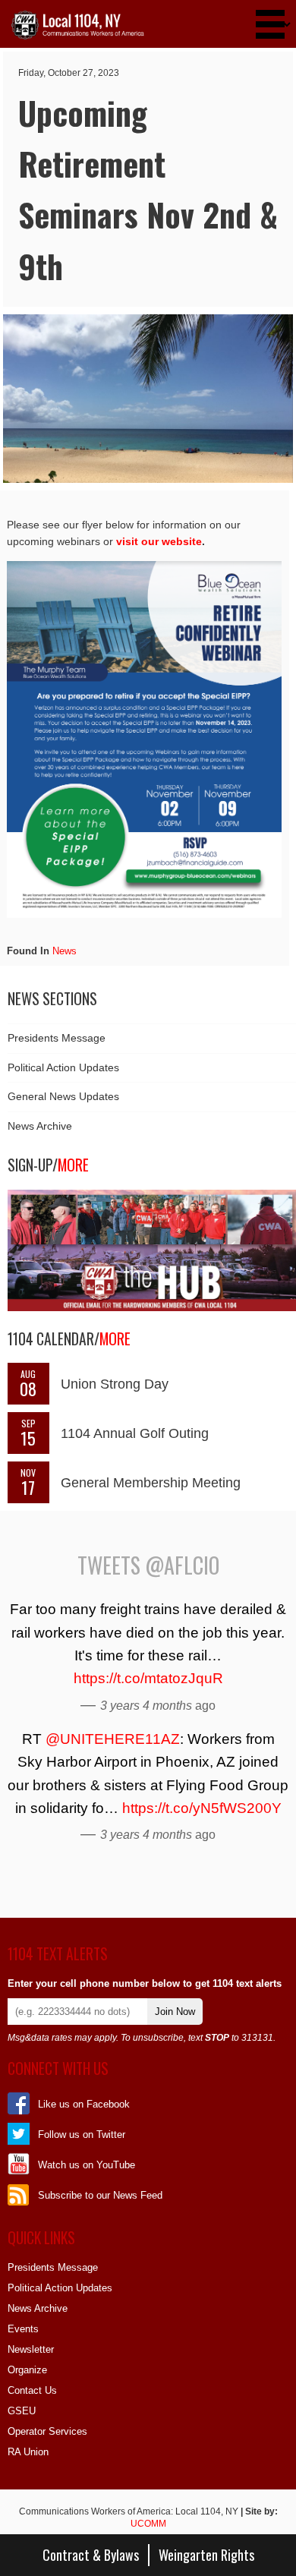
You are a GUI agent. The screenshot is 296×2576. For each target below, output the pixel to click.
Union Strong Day (115, 1384)
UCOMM (148, 2524)
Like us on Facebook (84, 2104)
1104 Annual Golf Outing (135, 1433)
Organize (27, 2370)
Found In (28, 951)
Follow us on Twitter (82, 2135)
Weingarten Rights (206, 2555)
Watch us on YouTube (87, 2165)
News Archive (40, 1126)
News (65, 951)
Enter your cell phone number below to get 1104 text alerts (145, 1983)
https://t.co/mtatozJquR (148, 1678)
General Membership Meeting (151, 1483)
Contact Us (32, 2390)
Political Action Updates (63, 1067)
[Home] (78, 36)
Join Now (175, 2012)
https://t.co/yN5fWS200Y (202, 1808)
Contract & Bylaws (91, 2555)
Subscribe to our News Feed (100, 2195)
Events (23, 2329)
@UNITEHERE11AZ (113, 1739)
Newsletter (31, 2349)
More (73, 1165)
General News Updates (63, 1096)
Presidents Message (57, 1038)
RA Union (28, 2452)
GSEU (22, 2411)
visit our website (159, 541)
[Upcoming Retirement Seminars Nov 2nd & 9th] (148, 479)
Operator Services (47, 2431)
